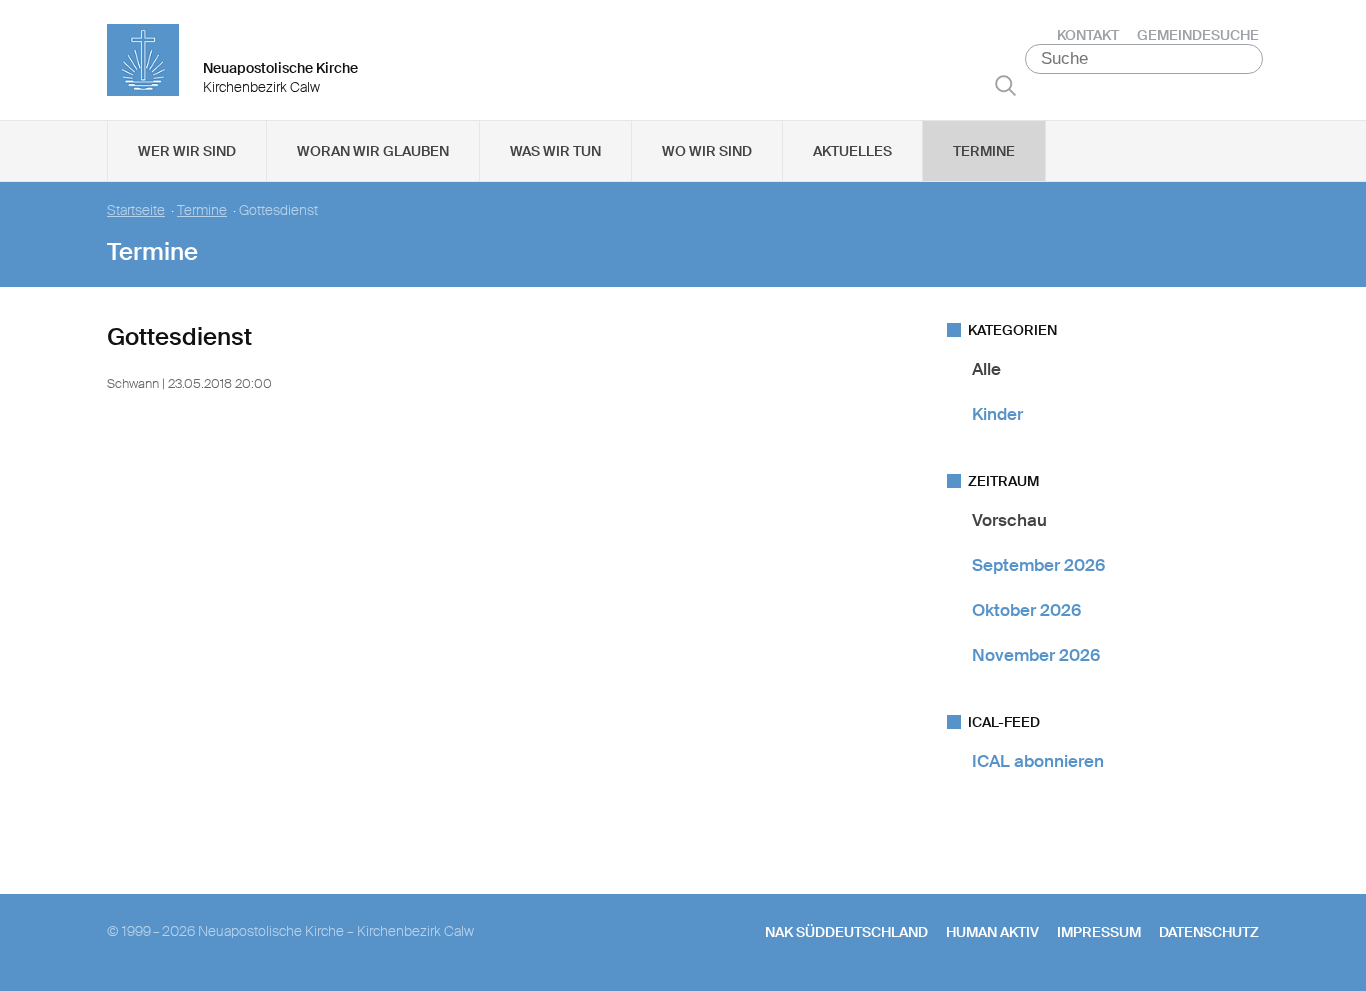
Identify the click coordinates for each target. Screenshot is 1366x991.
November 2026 (1036, 655)
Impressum (1099, 932)
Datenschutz (1209, 932)
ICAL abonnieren (1038, 761)
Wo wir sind (707, 151)
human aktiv (992, 932)
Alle (986, 369)
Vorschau (1009, 520)
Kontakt (1088, 35)
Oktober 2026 (1026, 610)
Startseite (136, 210)
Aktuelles (852, 151)
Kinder (997, 414)
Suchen (1005, 85)
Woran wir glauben (373, 151)
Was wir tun (555, 151)
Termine (984, 151)
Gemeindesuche (1198, 35)
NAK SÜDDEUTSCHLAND (846, 932)
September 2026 (1038, 565)
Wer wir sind (187, 151)
